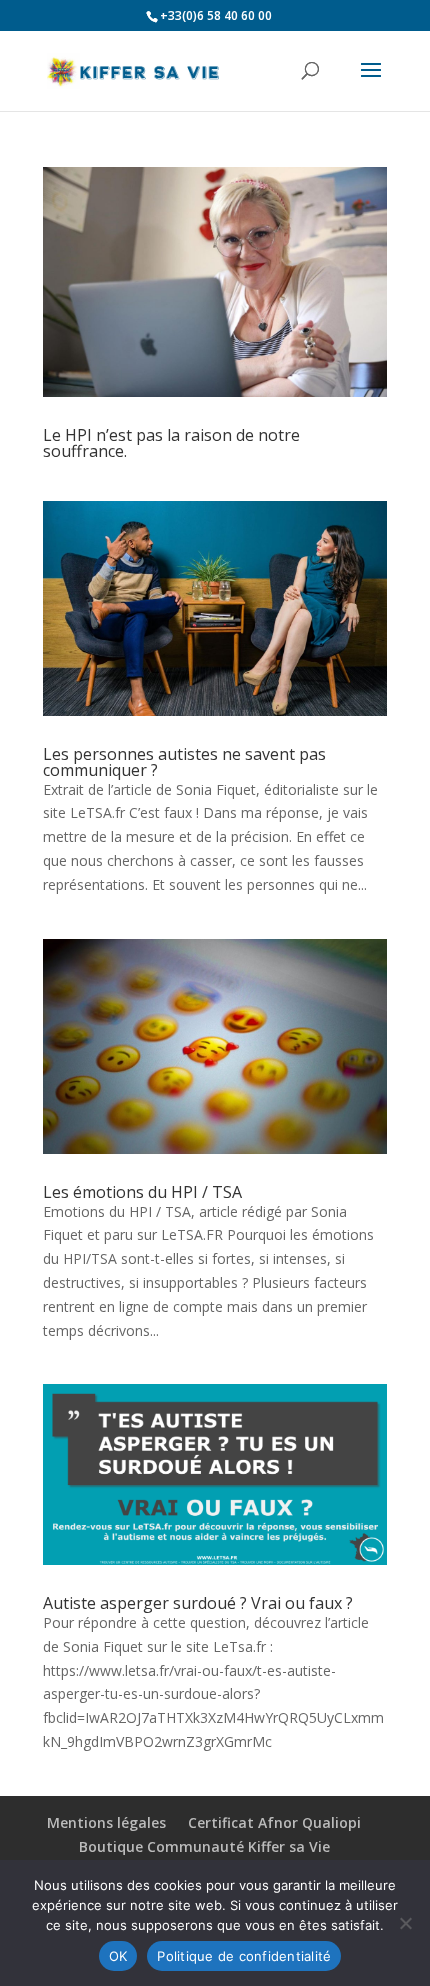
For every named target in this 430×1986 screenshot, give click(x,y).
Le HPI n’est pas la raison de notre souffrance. (171, 443)
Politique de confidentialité (244, 1956)
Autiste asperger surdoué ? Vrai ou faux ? (198, 1603)
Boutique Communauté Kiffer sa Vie (204, 1846)
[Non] (405, 1923)
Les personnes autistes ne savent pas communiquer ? (184, 762)
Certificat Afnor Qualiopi (274, 1822)
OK (118, 1956)
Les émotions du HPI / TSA (142, 1192)
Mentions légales (106, 1822)
